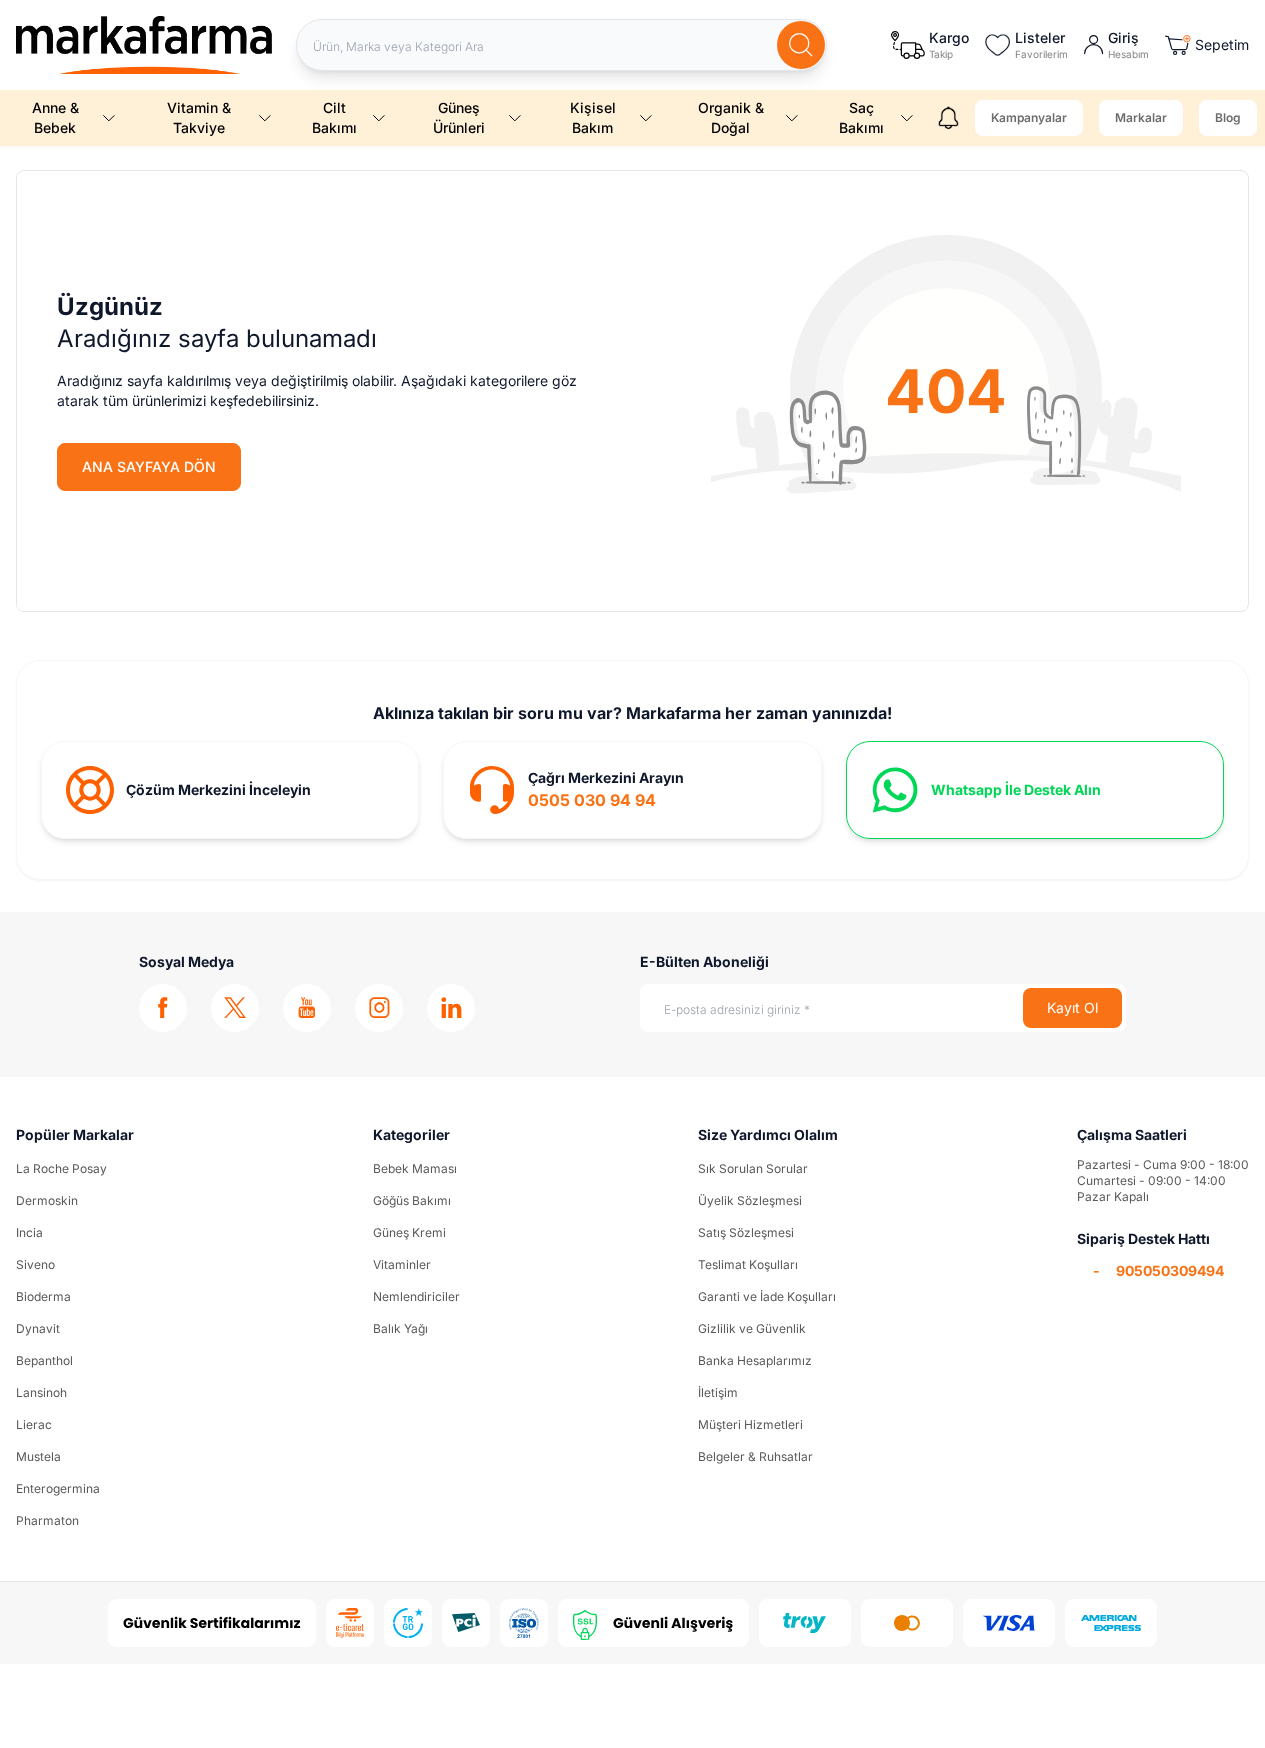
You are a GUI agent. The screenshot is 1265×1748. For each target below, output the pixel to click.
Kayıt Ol (1072, 1007)
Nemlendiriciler (416, 1296)
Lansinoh (41, 1392)
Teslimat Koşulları (748, 1264)
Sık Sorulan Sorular (753, 1168)
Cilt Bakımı (334, 117)
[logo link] (144, 45)
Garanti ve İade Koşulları (767, 1296)
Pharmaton (47, 1520)
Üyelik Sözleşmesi (750, 1200)
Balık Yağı (400, 1328)
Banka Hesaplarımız (755, 1360)
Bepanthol (44, 1360)
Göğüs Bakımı (412, 1200)
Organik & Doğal (731, 117)
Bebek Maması (415, 1168)
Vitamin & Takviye (199, 117)
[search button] (801, 45)
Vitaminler (402, 1264)
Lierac (34, 1424)
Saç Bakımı (861, 117)
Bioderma (43, 1296)
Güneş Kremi (409, 1232)
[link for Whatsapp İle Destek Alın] (1035, 790)
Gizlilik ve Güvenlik (752, 1328)
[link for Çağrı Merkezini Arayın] (632, 790)
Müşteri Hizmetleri (750, 1424)
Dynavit (38, 1328)
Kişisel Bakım (593, 117)
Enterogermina (58, 1488)
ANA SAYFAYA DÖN (149, 466)
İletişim (718, 1392)
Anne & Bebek (55, 117)
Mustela (38, 1456)
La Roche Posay (61, 1168)
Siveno (35, 1264)
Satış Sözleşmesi (746, 1232)
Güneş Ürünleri (459, 117)
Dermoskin (47, 1200)
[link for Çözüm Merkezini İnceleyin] (230, 790)
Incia (29, 1232)
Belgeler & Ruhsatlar (755, 1456)
